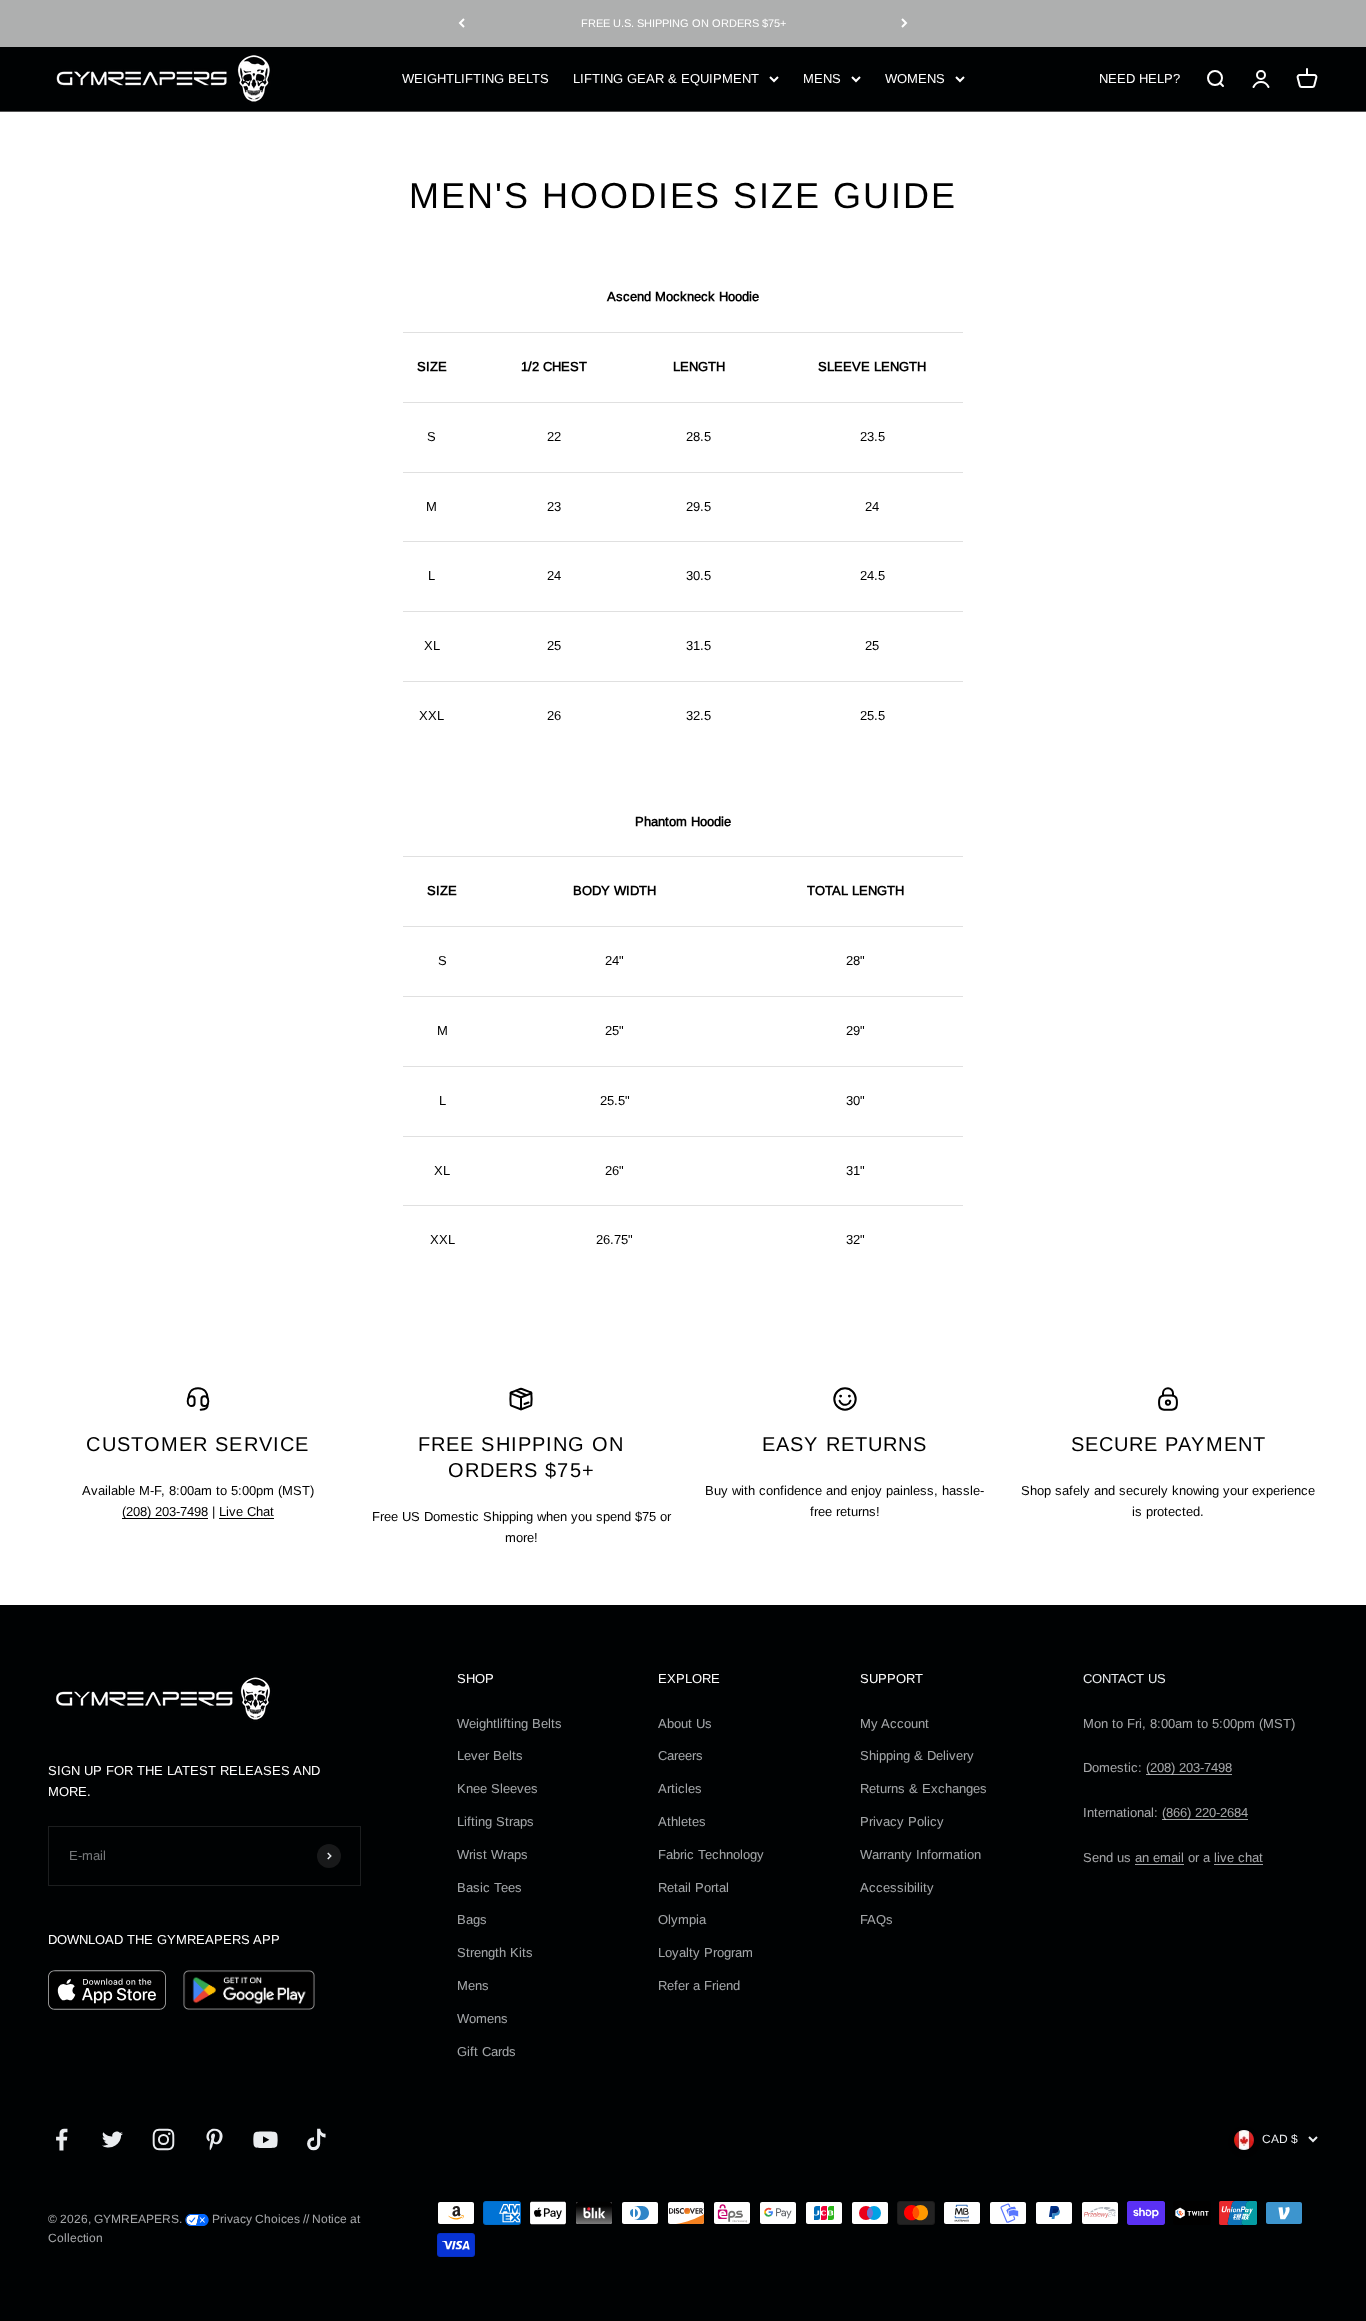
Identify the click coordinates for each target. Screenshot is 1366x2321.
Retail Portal (693, 1887)
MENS (822, 77)
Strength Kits (495, 1952)
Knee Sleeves (497, 1788)
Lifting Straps (495, 1821)
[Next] (904, 23)
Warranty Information (920, 1854)
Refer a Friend (699, 1985)
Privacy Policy (902, 1821)
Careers (680, 1755)
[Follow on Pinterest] (214, 2139)
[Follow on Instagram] (163, 2139)
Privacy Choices (254, 2219)
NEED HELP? (1139, 77)
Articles (680, 1788)
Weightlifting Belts (509, 1723)
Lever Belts (490, 1755)
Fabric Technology (711, 1854)
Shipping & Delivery (917, 1755)
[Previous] (461, 23)
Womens (482, 2018)
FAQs (876, 1919)
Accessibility (897, 1887)
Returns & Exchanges (923, 1788)
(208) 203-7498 (165, 1511)
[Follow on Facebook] (61, 2139)
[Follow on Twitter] (112, 2139)
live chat (1238, 1857)
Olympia (682, 1919)
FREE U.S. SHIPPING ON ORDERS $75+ (683, 23)
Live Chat (246, 1511)
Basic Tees (489, 1887)
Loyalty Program (705, 1952)
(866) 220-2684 (1205, 1812)
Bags (472, 1919)
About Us (685, 1723)
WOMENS (915, 77)
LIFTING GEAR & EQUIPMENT (666, 77)
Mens (473, 1985)
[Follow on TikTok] (316, 2139)
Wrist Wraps (492, 1854)
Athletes (682, 1821)
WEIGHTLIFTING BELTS (475, 77)
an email (1159, 1857)
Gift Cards (486, 2051)
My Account (894, 1723)
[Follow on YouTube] (265, 2139)
